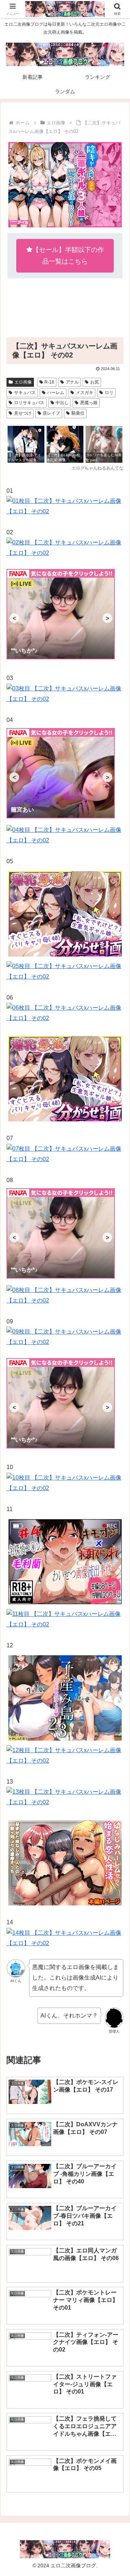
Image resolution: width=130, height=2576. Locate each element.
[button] (116, 1531)
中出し (62, 403)
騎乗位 (78, 413)
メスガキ (84, 393)
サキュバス (25, 393)
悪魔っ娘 (89, 403)
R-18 (49, 382)
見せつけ (23, 413)
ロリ (109, 393)
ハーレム (56, 393)
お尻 (95, 382)
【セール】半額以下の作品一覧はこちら (68, 256)
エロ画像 (23, 382)
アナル (72, 382)
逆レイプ (51, 413)
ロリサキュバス (29, 403)
